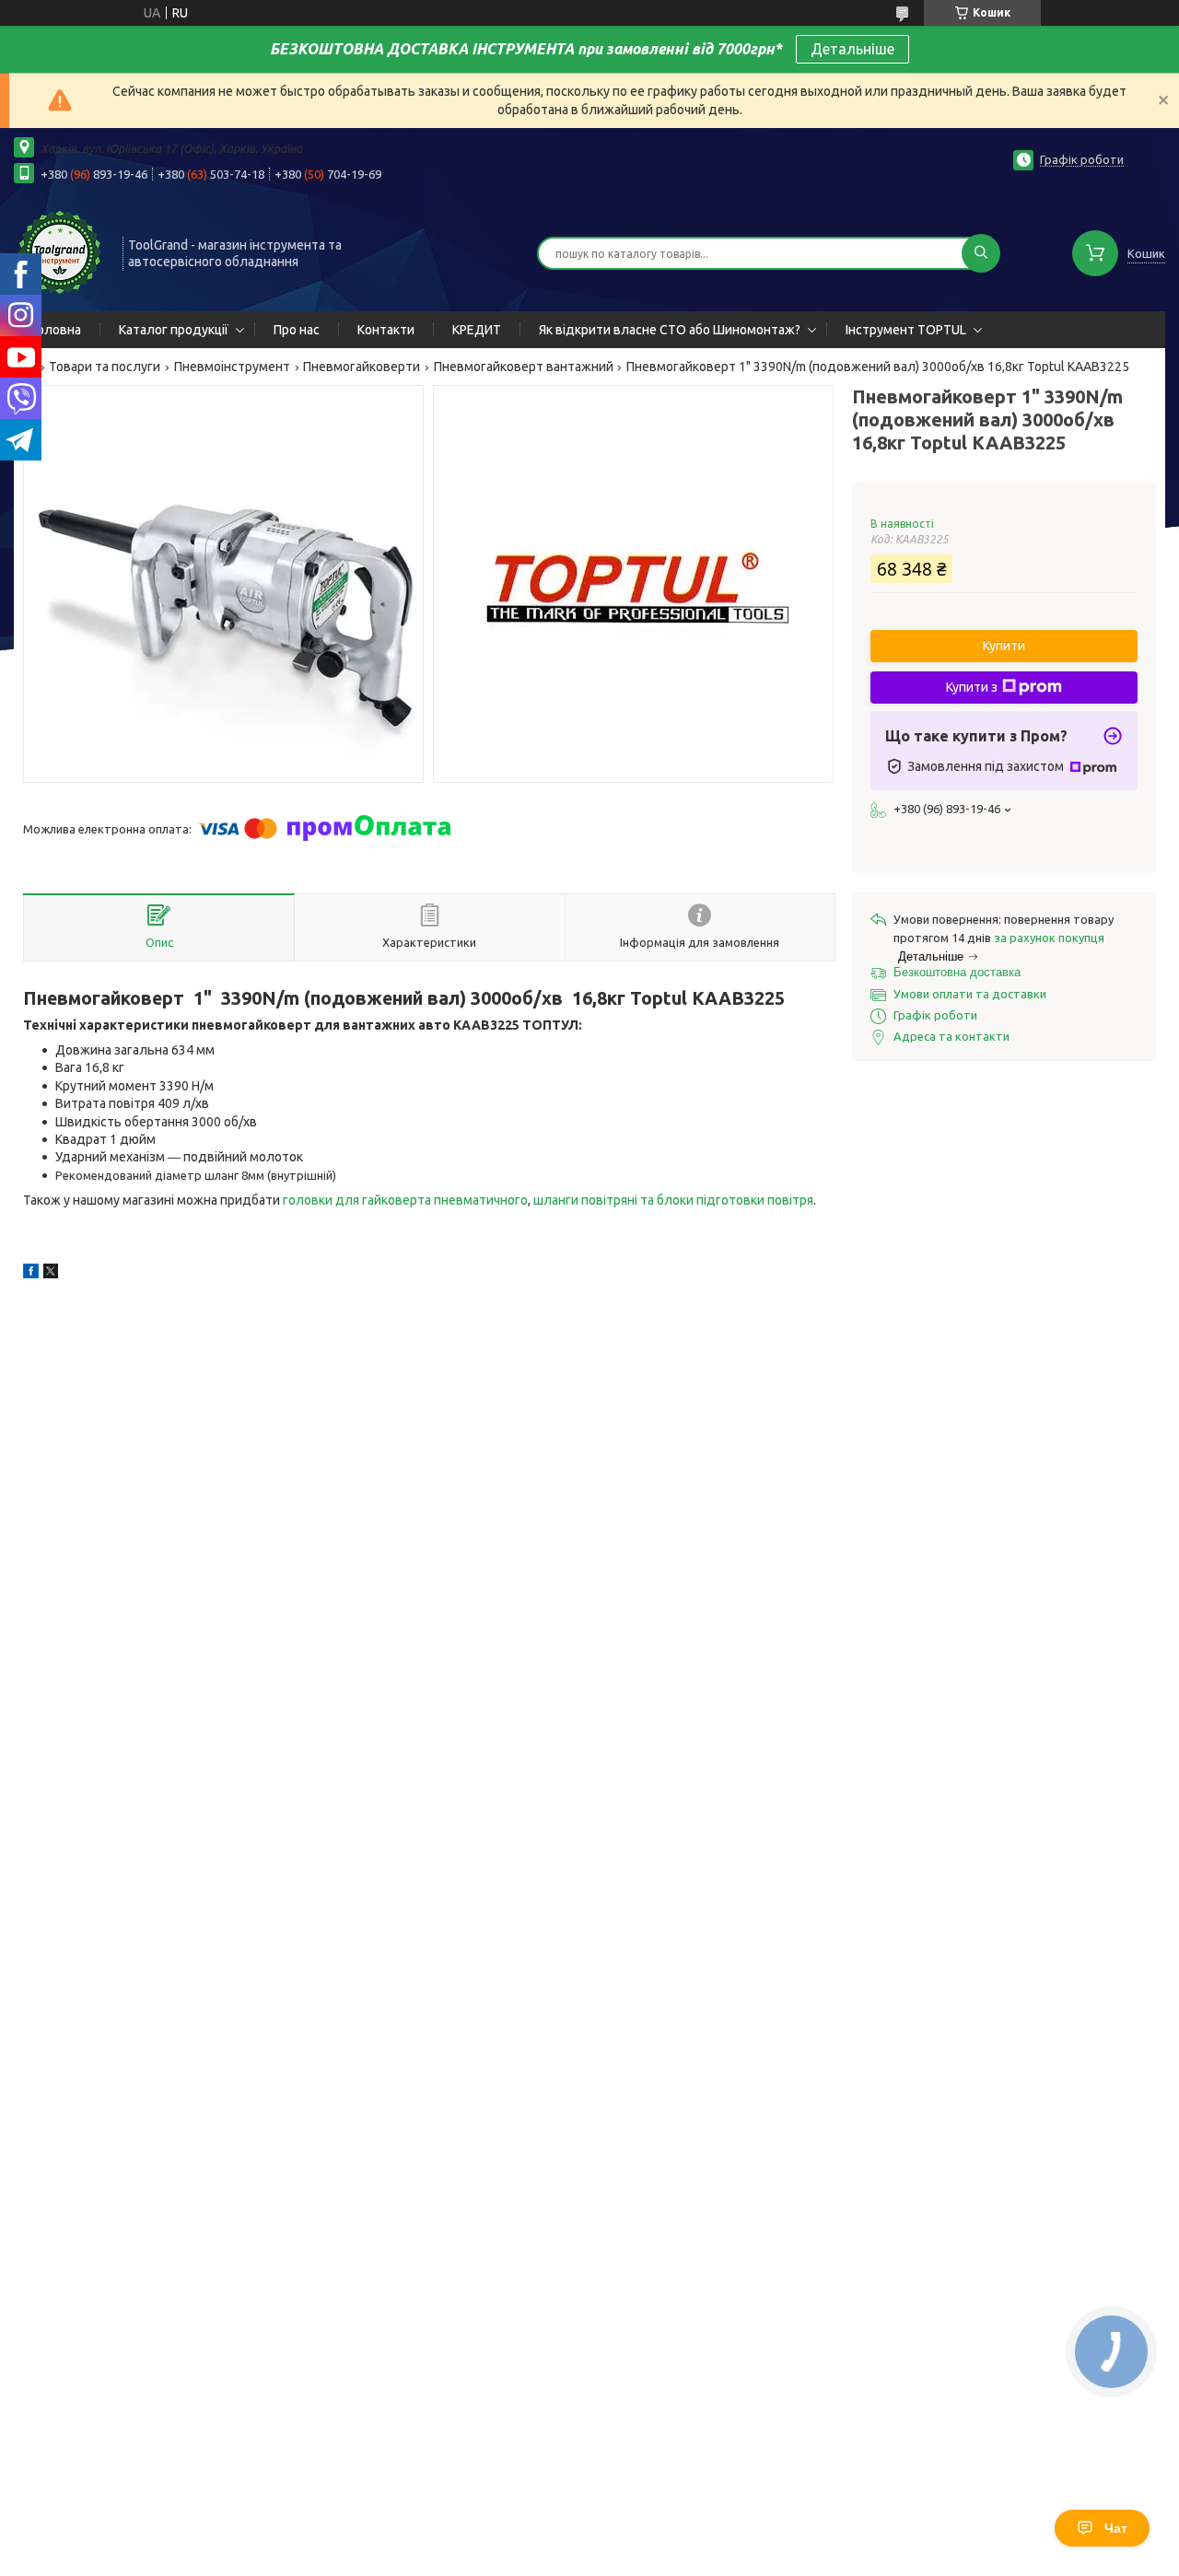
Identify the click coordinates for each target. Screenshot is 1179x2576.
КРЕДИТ (477, 330)
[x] (51, 1274)
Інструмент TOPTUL (906, 330)
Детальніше (852, 49)
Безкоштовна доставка (957, 972)
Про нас (297, 330)
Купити (1004, 646)
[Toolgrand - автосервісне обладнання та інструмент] (60, 251)
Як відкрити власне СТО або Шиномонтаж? (670, 330)
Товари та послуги (105, 367)
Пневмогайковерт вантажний (524, 367)
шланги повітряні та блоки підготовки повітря (673, 1200)
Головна (57, 330)
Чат (1116, 2528)
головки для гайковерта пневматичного (405, 1200)
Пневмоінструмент (232, 367)
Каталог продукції (174, 330)
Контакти (386, 330)
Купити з (972, 687)
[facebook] (31, 1274)
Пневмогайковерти (362, 367)
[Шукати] (981, 253)
